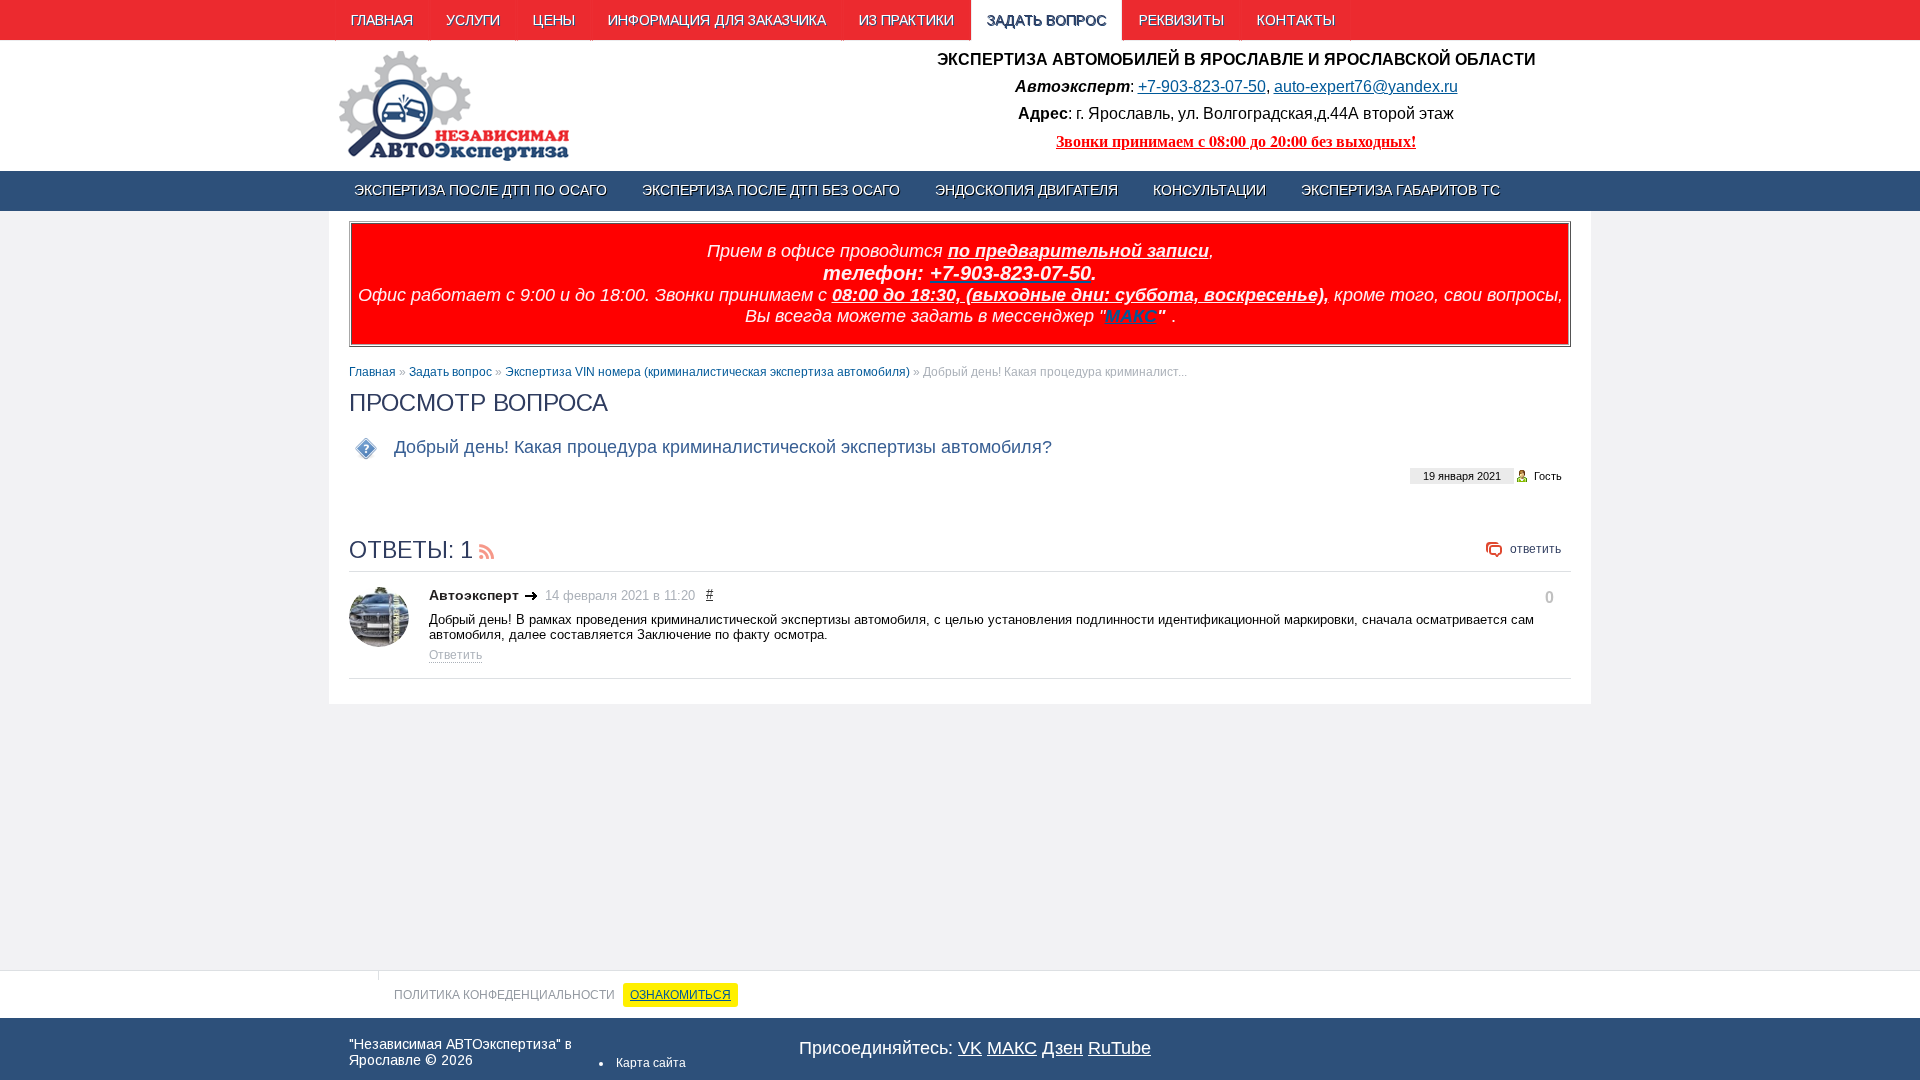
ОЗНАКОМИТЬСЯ (680, 995)
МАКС (1131, 316)
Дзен (1062, 1048)
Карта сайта (651, 1063)
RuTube (1119, 1048)
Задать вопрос (450, 372)
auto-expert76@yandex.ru (1366, 86)
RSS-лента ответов (487, 549)
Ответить (1535, 549)
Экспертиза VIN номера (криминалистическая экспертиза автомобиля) (707, 372)
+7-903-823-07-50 (1202, 86)
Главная (372, 372)
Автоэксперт (474, 595)
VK (970, 1048)
